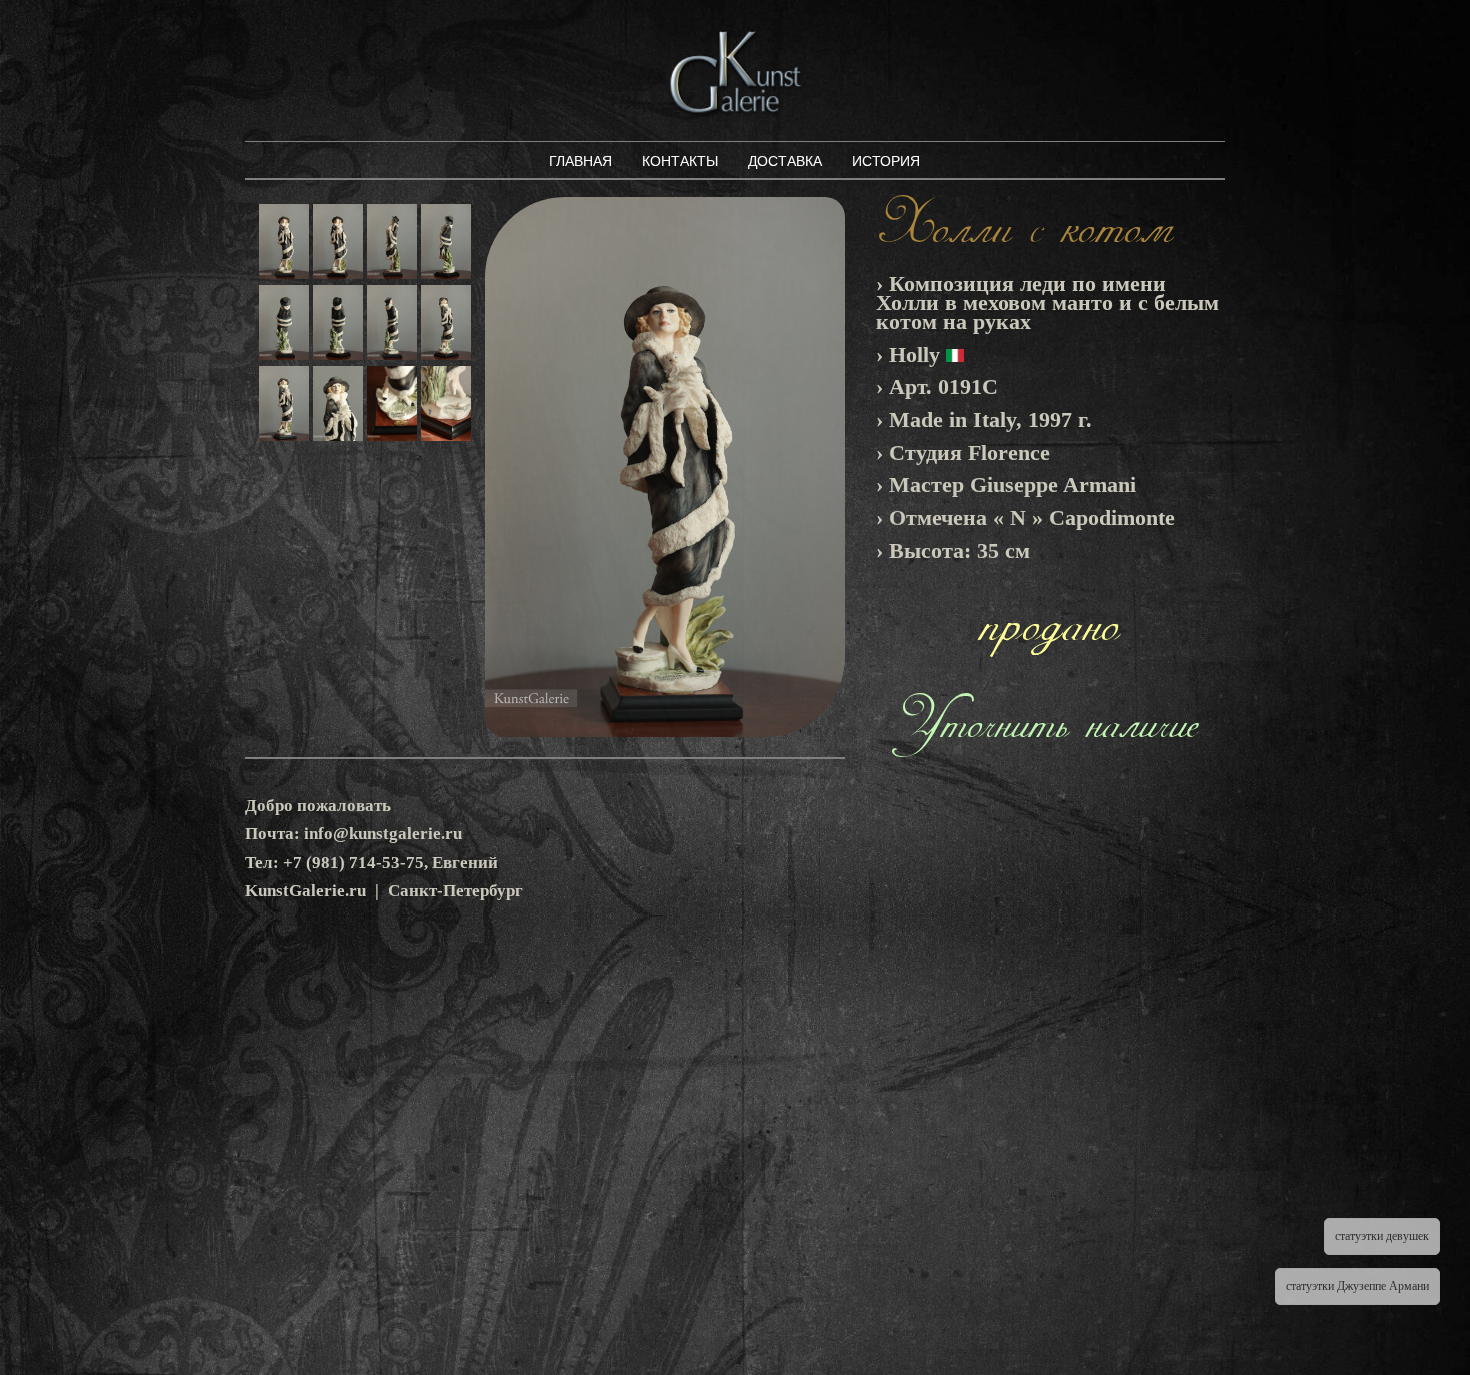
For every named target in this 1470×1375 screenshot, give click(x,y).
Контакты (680, 161)
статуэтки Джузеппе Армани (1357, 1286)
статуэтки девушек (1382, 1236)
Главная (580, 161)
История (886, 161)
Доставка (785, 161)
